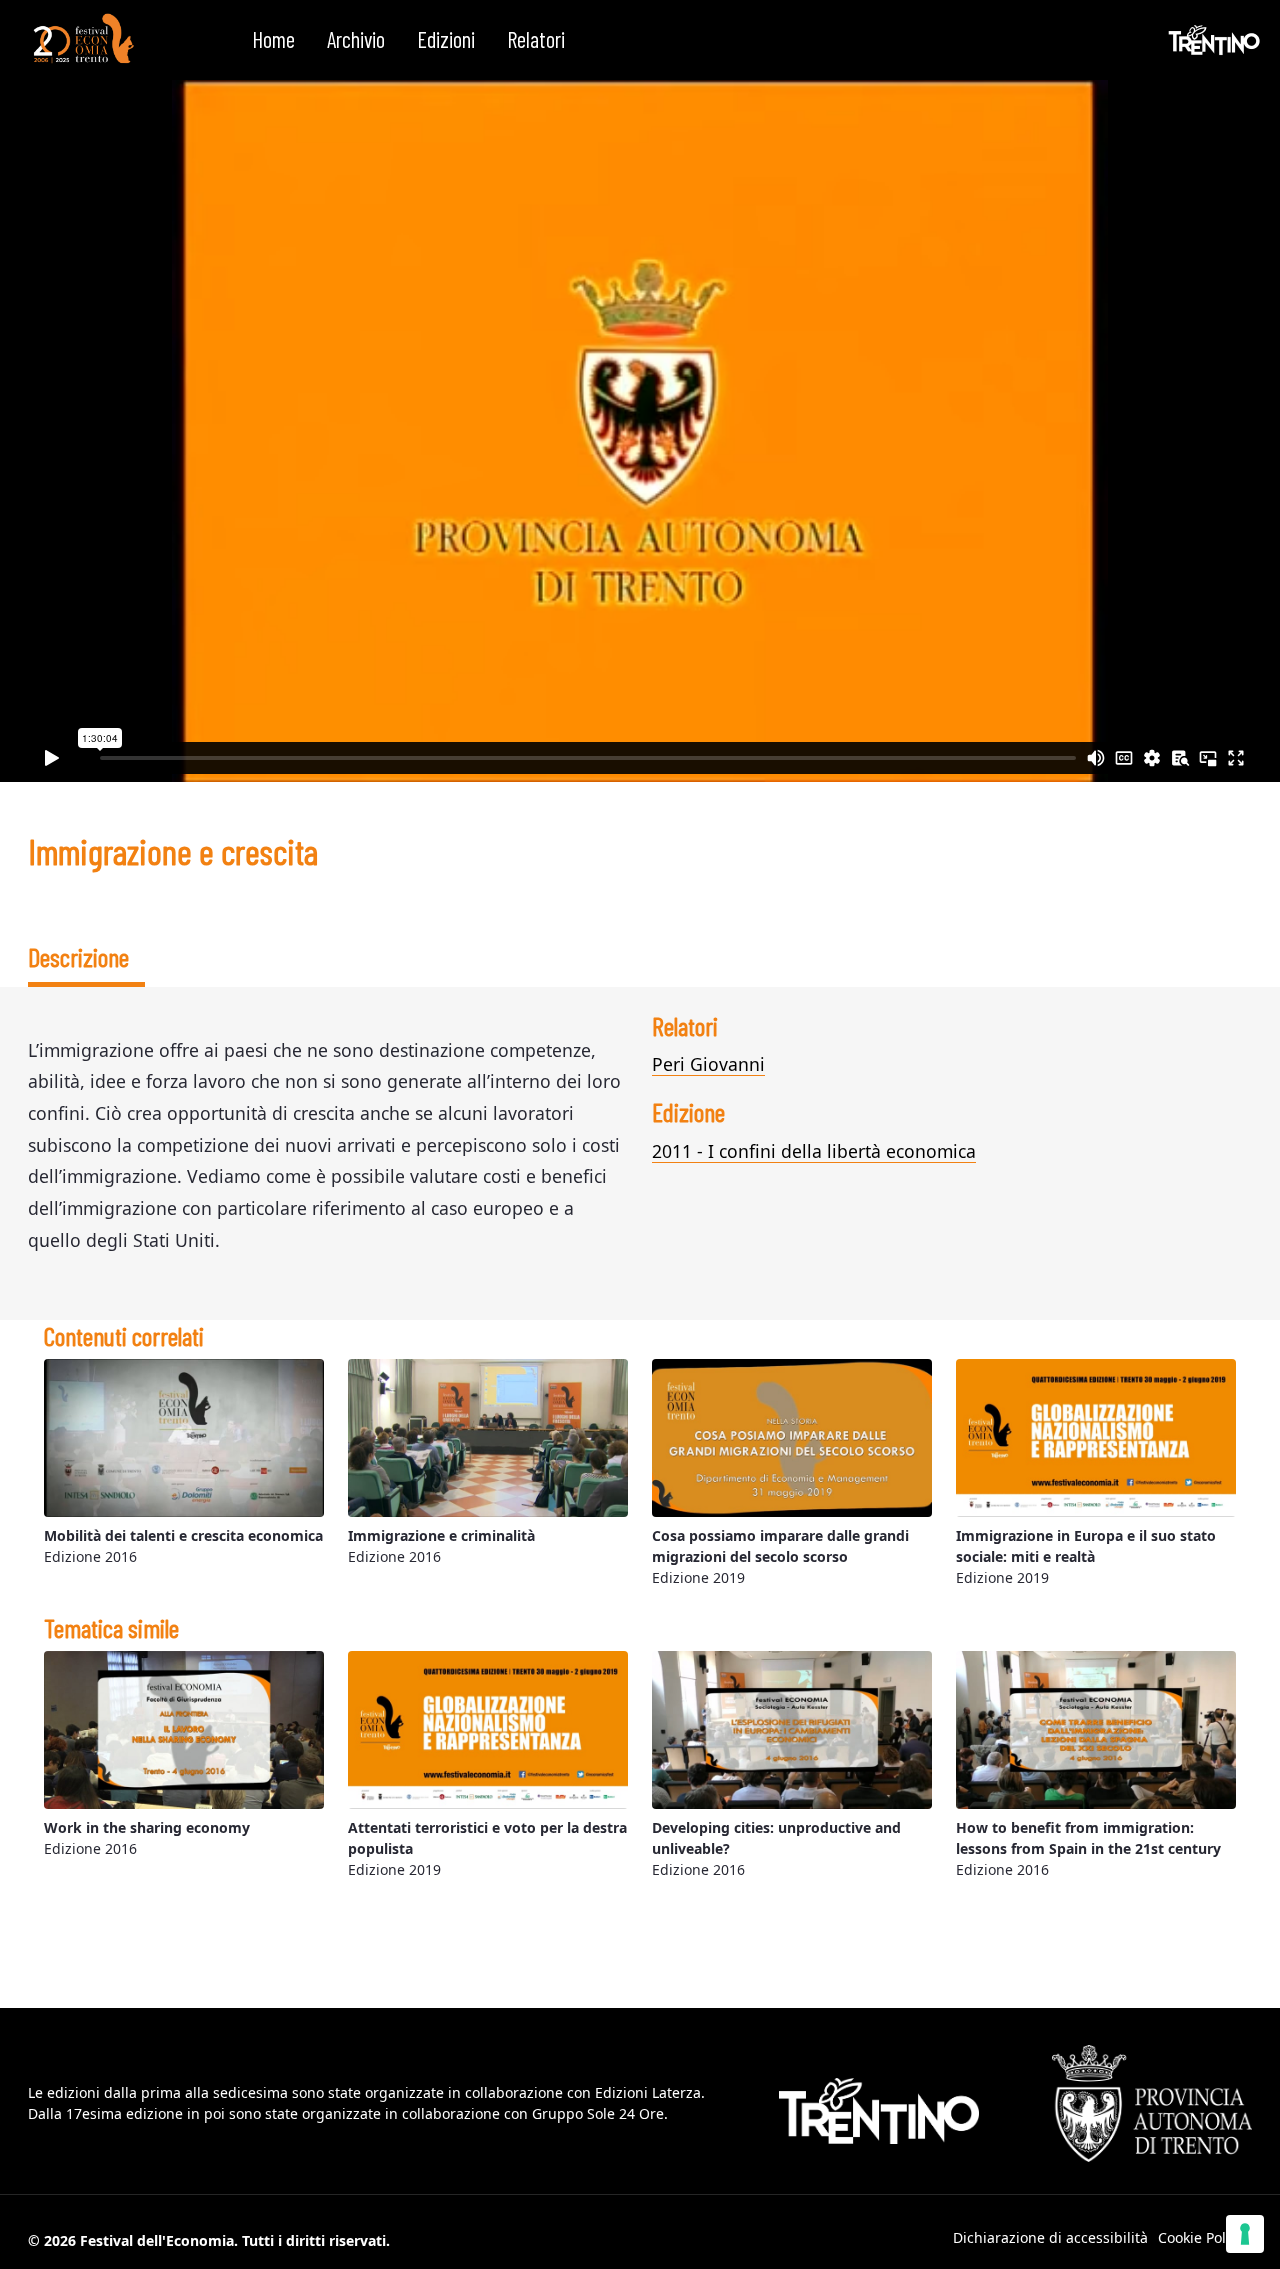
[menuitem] (273, 40)
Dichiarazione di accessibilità (1050, 2237)
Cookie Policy (1201, 2237)
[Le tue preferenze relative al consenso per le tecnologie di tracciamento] (1245, 2234)
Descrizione (78, 956)
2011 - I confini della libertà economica (814, 1151)
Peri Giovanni (708, 1064)
